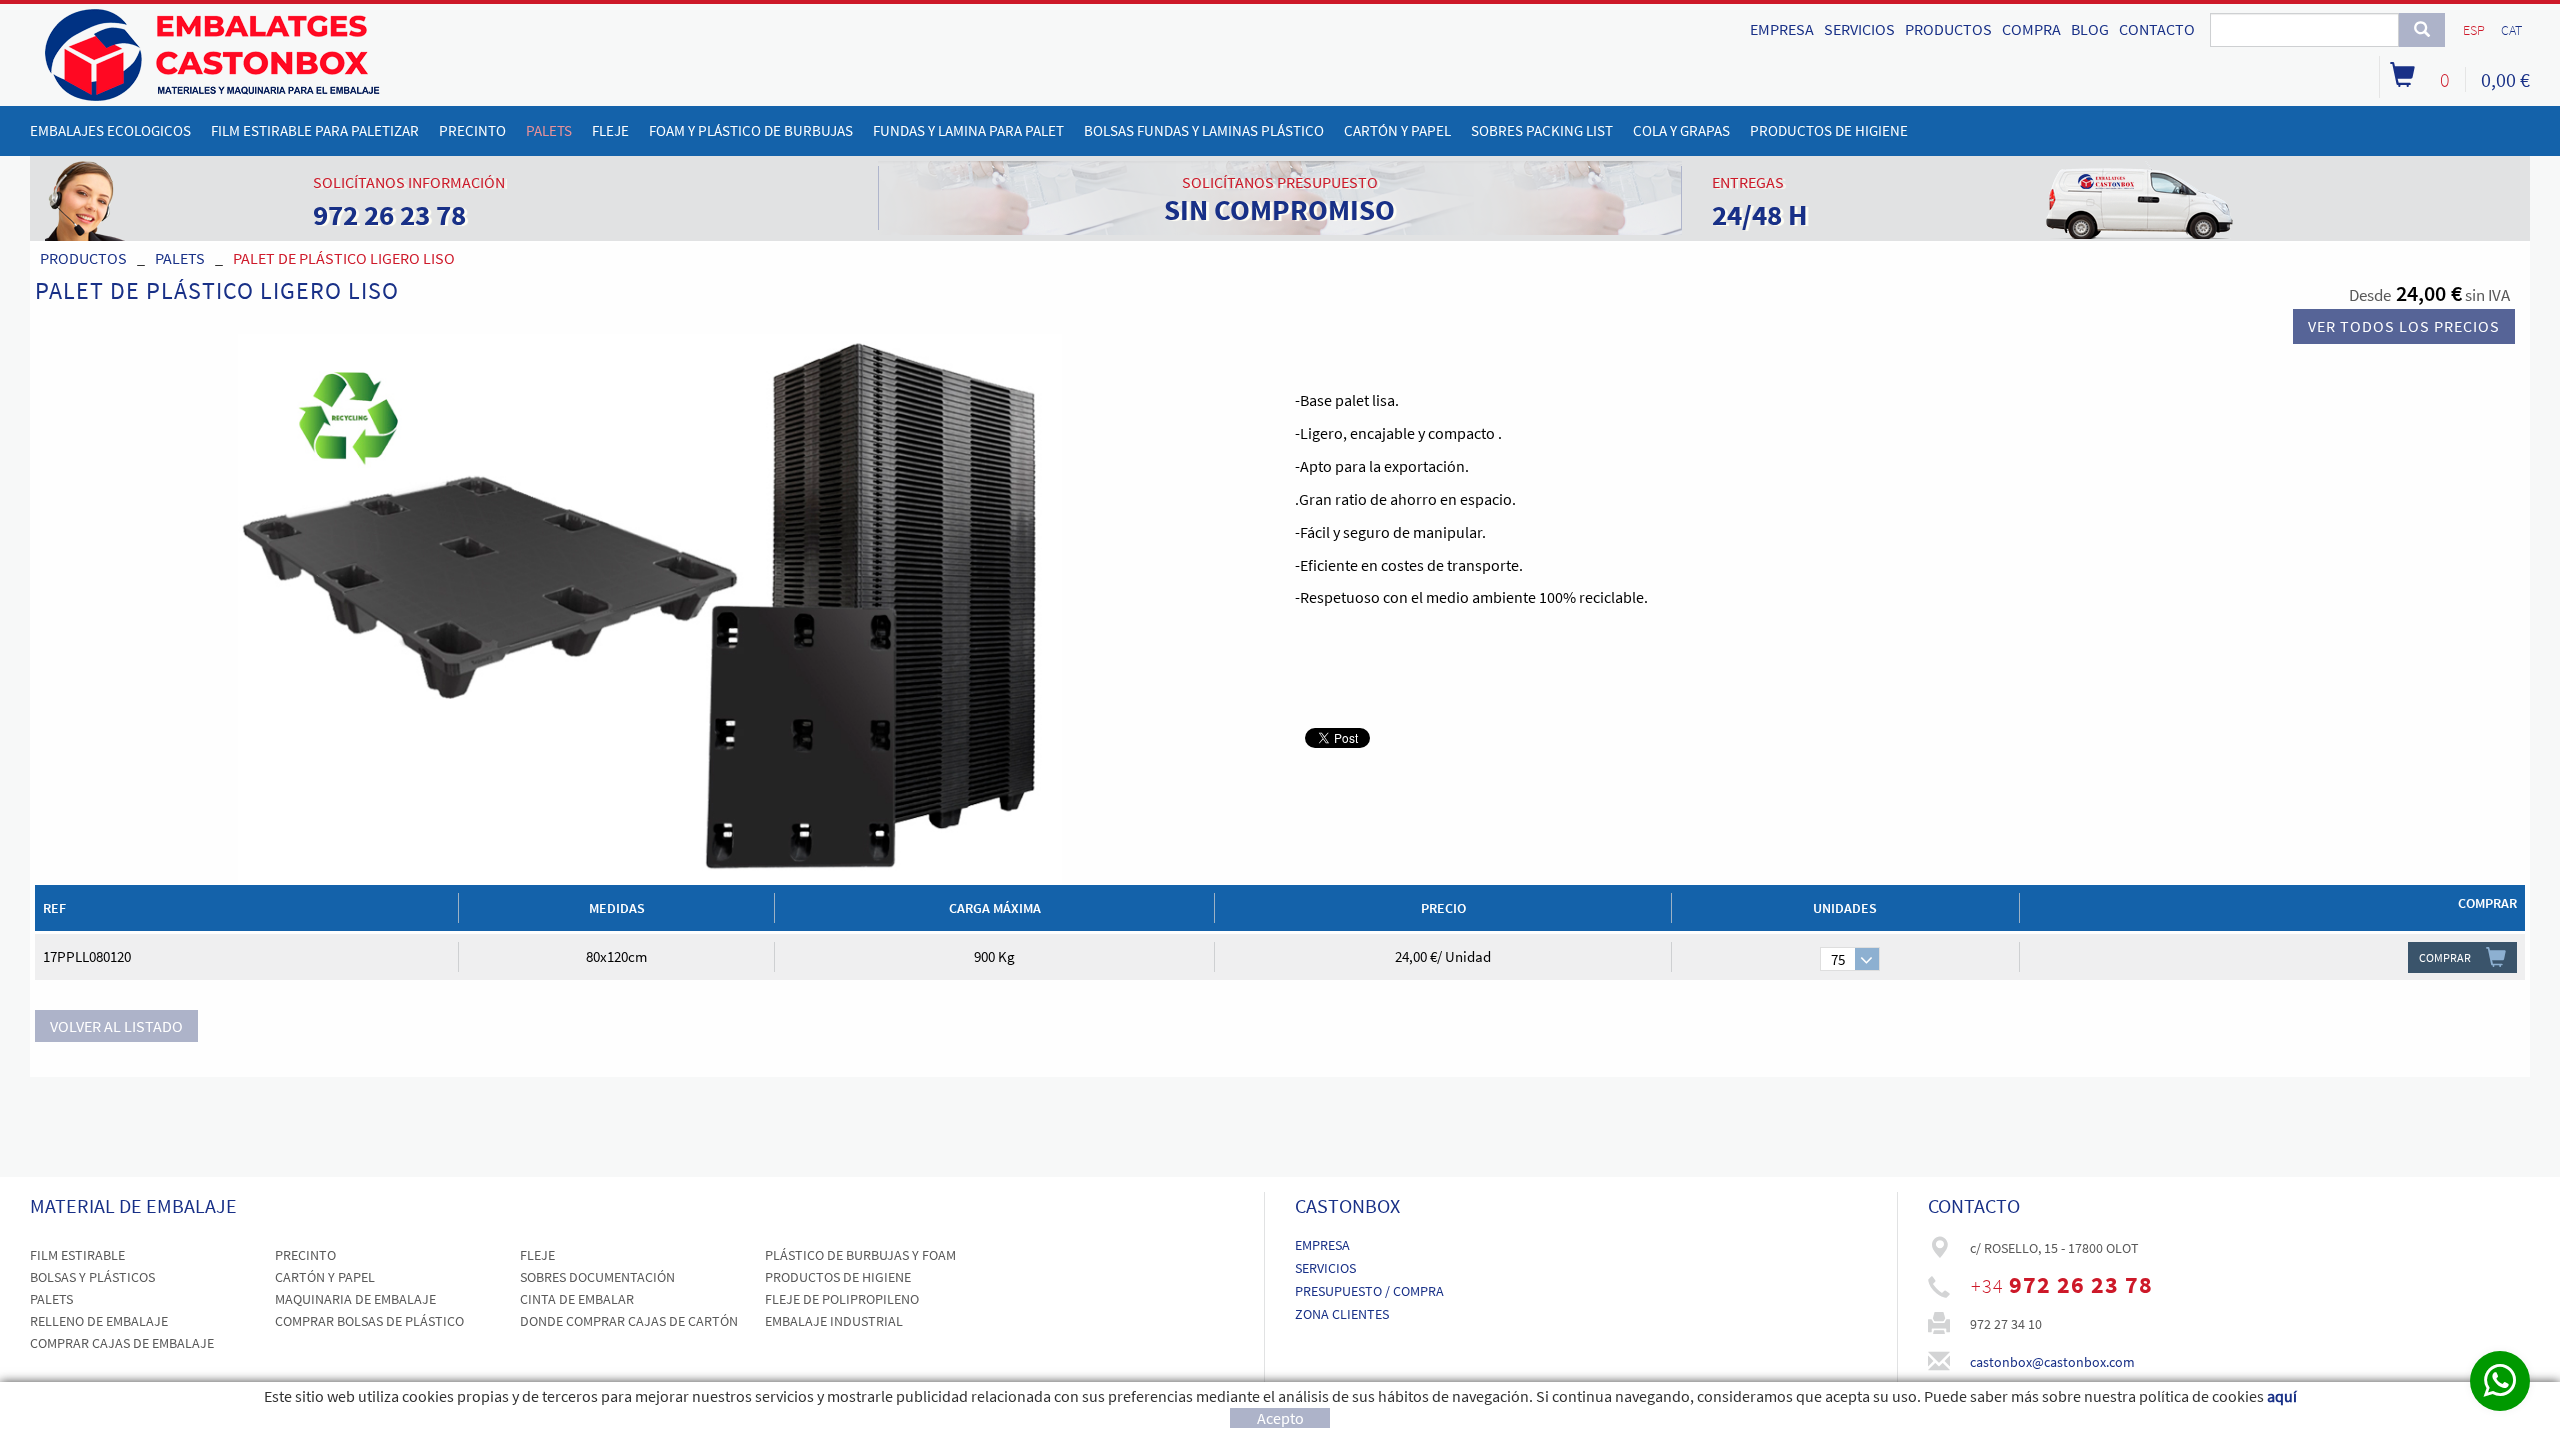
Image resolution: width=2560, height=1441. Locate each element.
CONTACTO (2157, 29)
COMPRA (2031, 29)
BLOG (2090, 29)
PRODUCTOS (1948, 29)
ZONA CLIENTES (1342, 1314)
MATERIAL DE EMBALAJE (133, 1205)
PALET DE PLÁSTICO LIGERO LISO (344, 258)
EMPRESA (1782, 29)
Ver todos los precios (2404, 326)
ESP (2474, 30)
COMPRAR (2445, 957)
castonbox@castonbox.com (2052, 1362)
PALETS (180, 258)
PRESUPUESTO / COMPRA (1369, 1291)
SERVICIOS (1859, 29)
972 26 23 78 (2081, 1284)
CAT (2511, 30)
